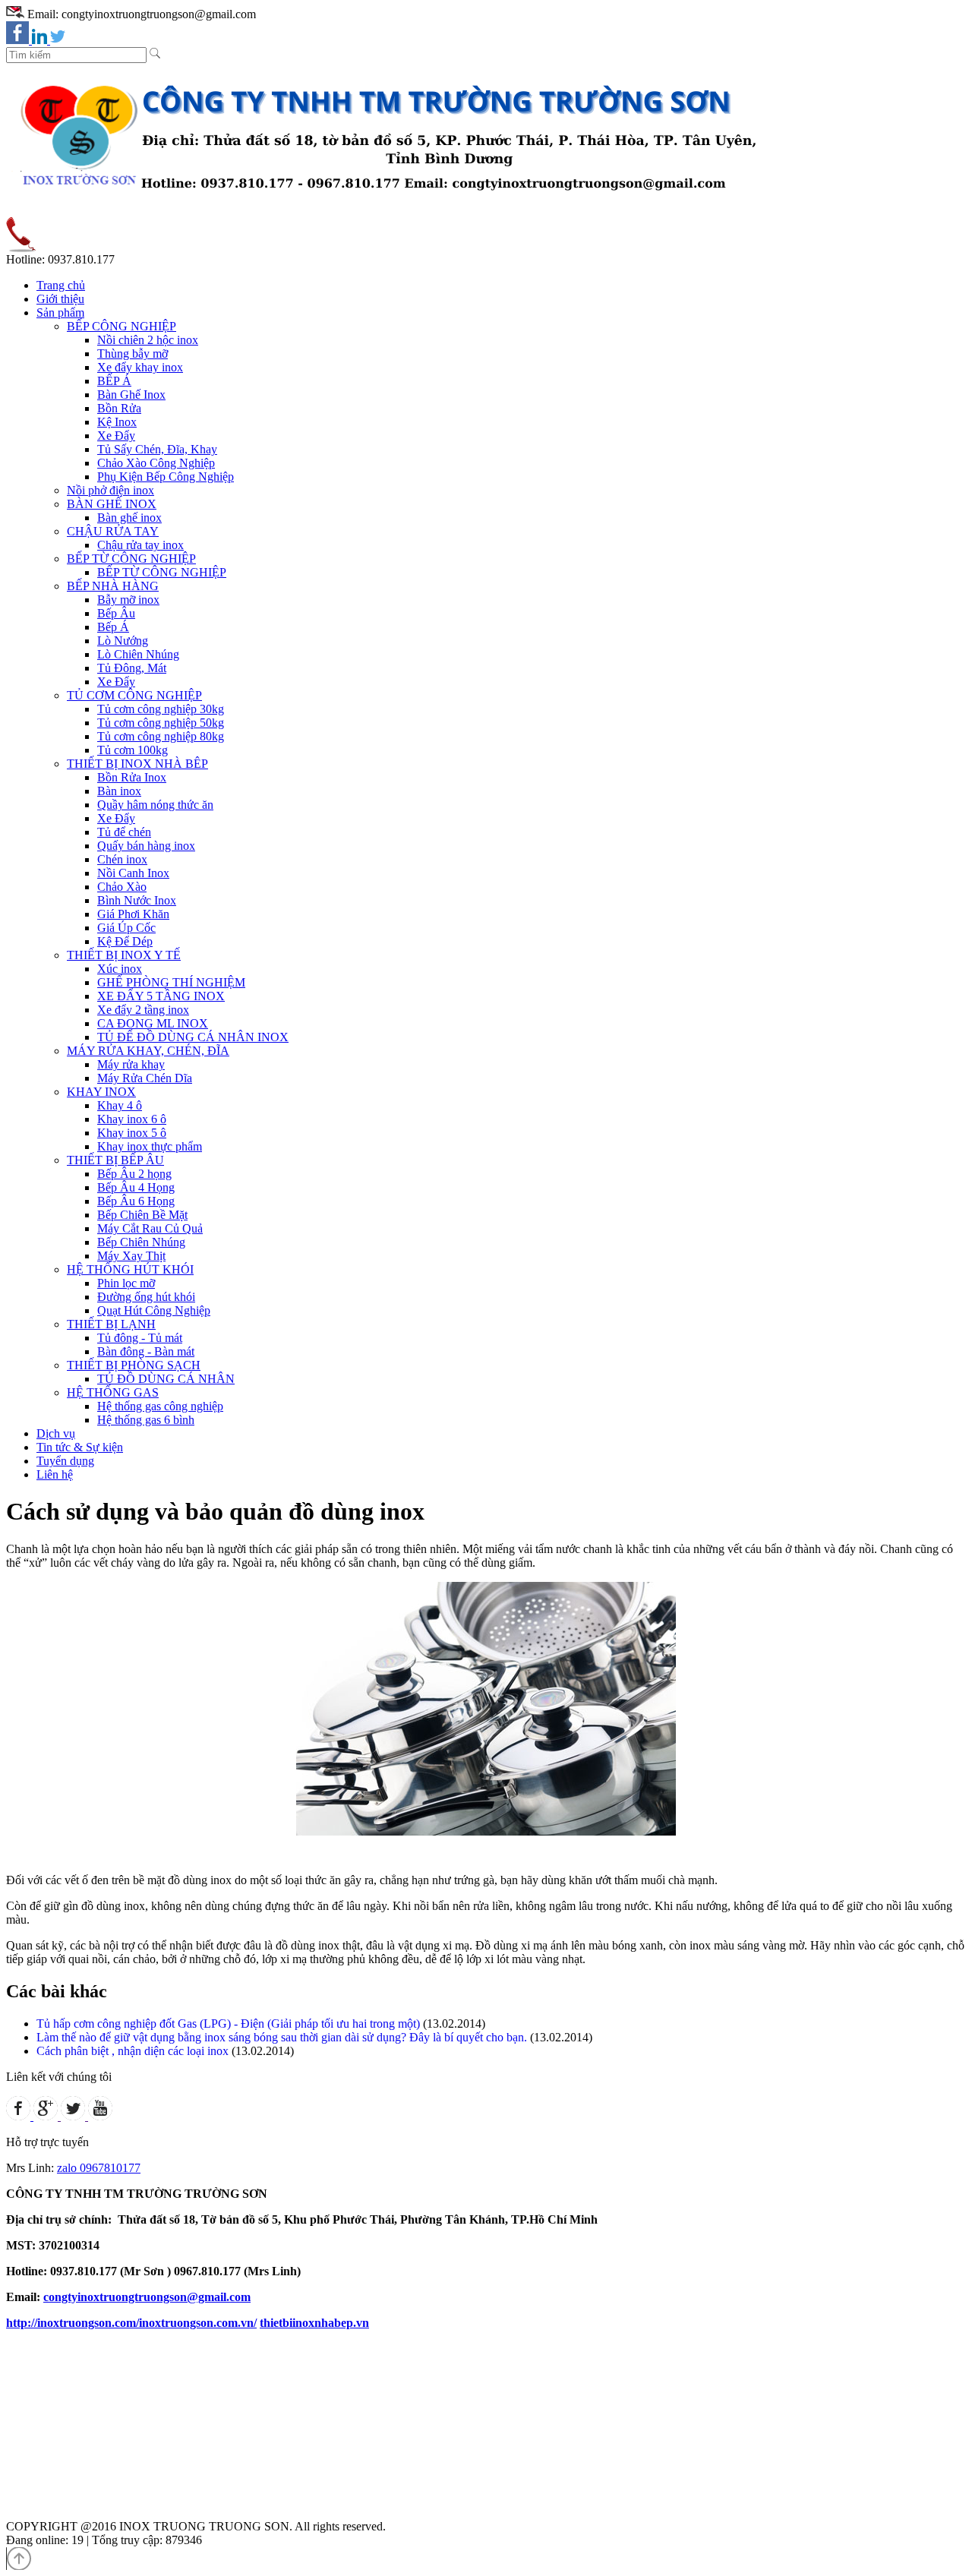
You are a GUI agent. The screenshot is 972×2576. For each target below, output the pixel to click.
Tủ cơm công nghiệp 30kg (161, 709)
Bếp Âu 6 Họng (136, 1201)
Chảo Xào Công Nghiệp (156, 463)
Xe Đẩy (116, 436)
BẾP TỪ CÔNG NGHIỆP (131, 559)
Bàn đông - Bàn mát (146, 1351)
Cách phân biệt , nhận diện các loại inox (133, 2051)
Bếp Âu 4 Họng (136, 1187)
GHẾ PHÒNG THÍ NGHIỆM (171, 982)
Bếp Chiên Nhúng (141, 1242)
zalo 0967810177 (99, 2168)
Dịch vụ (56, 1433)
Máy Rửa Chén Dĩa (145, 1078)
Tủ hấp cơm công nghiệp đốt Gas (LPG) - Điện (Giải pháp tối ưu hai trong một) (228, 2024)
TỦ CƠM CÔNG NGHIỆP (134, 695)
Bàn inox (119, 791)
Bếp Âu (116, 613)
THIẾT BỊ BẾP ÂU (115, 1160)
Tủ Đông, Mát (132, 668)
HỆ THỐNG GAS (113, 1392)
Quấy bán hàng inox (146, 846)
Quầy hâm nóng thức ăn (155, 805)
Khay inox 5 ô (132, 1133)
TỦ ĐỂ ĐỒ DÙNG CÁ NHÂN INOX (193, 1037)
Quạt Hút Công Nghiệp (154, 1310)
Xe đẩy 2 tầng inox (143, 1010)
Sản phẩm (60, 313)
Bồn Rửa (119, 408)
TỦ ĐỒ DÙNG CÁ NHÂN (166, 1379)
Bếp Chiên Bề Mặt (142, 1215)
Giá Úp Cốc (126, 928)
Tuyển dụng (65, 1461)
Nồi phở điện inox (110, 490)
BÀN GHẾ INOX (112, 504)
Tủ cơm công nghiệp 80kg (161, 736)
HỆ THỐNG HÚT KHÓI (130, 1269)
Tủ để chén (124, 832)
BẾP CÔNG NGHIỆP (121, 326)
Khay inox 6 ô (132, 1119)
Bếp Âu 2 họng (134, 1174)
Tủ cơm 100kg (133, 750)
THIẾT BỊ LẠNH (111, 1324)
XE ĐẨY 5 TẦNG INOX (161, 996)
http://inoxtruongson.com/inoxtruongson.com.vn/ (131, 2323)
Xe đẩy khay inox (140, 367)
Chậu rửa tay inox (140, 545)
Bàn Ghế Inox (131, 395)
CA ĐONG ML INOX (153, 1023)
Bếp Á (113, 627)
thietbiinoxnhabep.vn (314, 2323)
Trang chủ (61, 285)
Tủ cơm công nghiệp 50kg (161, 723)
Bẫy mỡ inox (128, 600)
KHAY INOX (101, 1092)
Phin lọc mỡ (126, 1283)
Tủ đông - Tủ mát (140, 1338)
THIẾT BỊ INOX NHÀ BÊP (137, 764)
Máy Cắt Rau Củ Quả (150, 1228)
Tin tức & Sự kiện (80, 1447)
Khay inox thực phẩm (150, 1146)
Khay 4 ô (120, 1105)
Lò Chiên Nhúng (138, 654)
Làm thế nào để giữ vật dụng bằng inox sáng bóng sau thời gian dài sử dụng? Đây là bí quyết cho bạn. (282, 2037)
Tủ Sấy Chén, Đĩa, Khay (157, 449)
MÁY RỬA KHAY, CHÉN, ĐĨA (148, 1051)
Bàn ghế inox (129, 518)
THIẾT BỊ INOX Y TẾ (124, 955)
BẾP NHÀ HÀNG (113, 586)
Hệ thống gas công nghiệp (160, 1406)
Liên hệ (55, 1474)
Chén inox (122, 859)
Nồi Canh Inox (133, 873)
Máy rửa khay (131, 1064)
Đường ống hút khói (146, 1297)
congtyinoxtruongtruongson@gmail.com (147, 2297)
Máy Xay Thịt (131, 1256)
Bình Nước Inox (137, 900)
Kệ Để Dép (125, 941)
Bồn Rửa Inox (132, 777)
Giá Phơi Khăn (133, 914)
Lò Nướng (123, 641)
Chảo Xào (122, 887)
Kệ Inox (117, 422)
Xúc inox (120, 969)
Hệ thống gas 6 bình (146, 1420)
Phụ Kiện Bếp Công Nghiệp (166, 477)
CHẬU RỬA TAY (113, 531)
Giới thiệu (60, 299)
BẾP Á (114, 381)
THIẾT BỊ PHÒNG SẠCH (134, 1365)
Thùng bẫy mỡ (133, 354)
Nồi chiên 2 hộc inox (148, 340)
